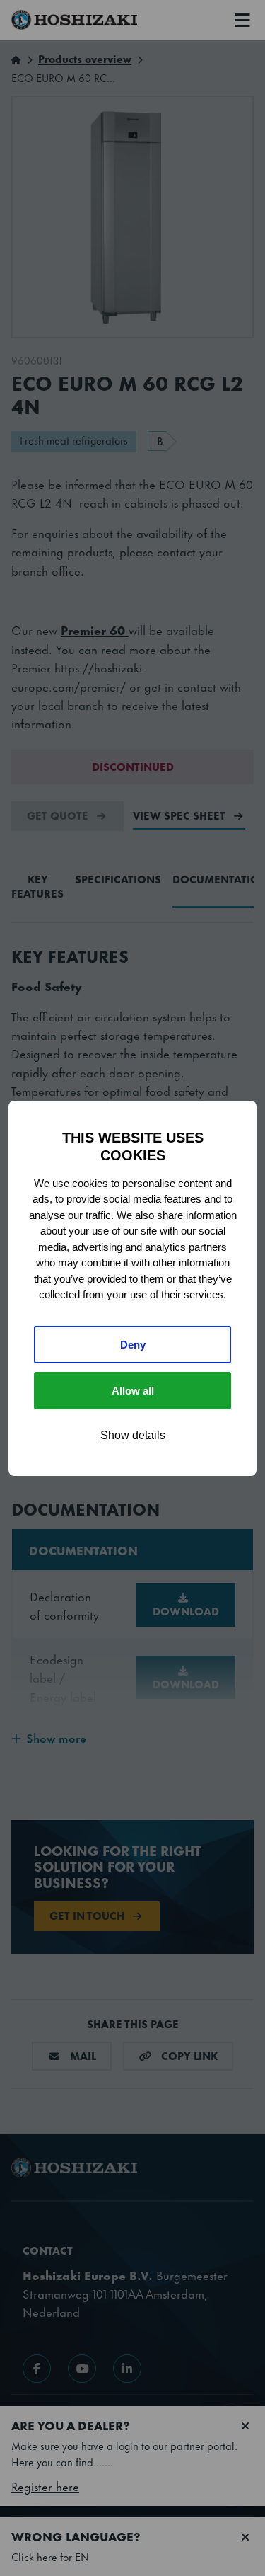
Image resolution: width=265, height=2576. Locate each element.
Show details (133, 1435)
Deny (133, 1345)
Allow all (133, 1391)
